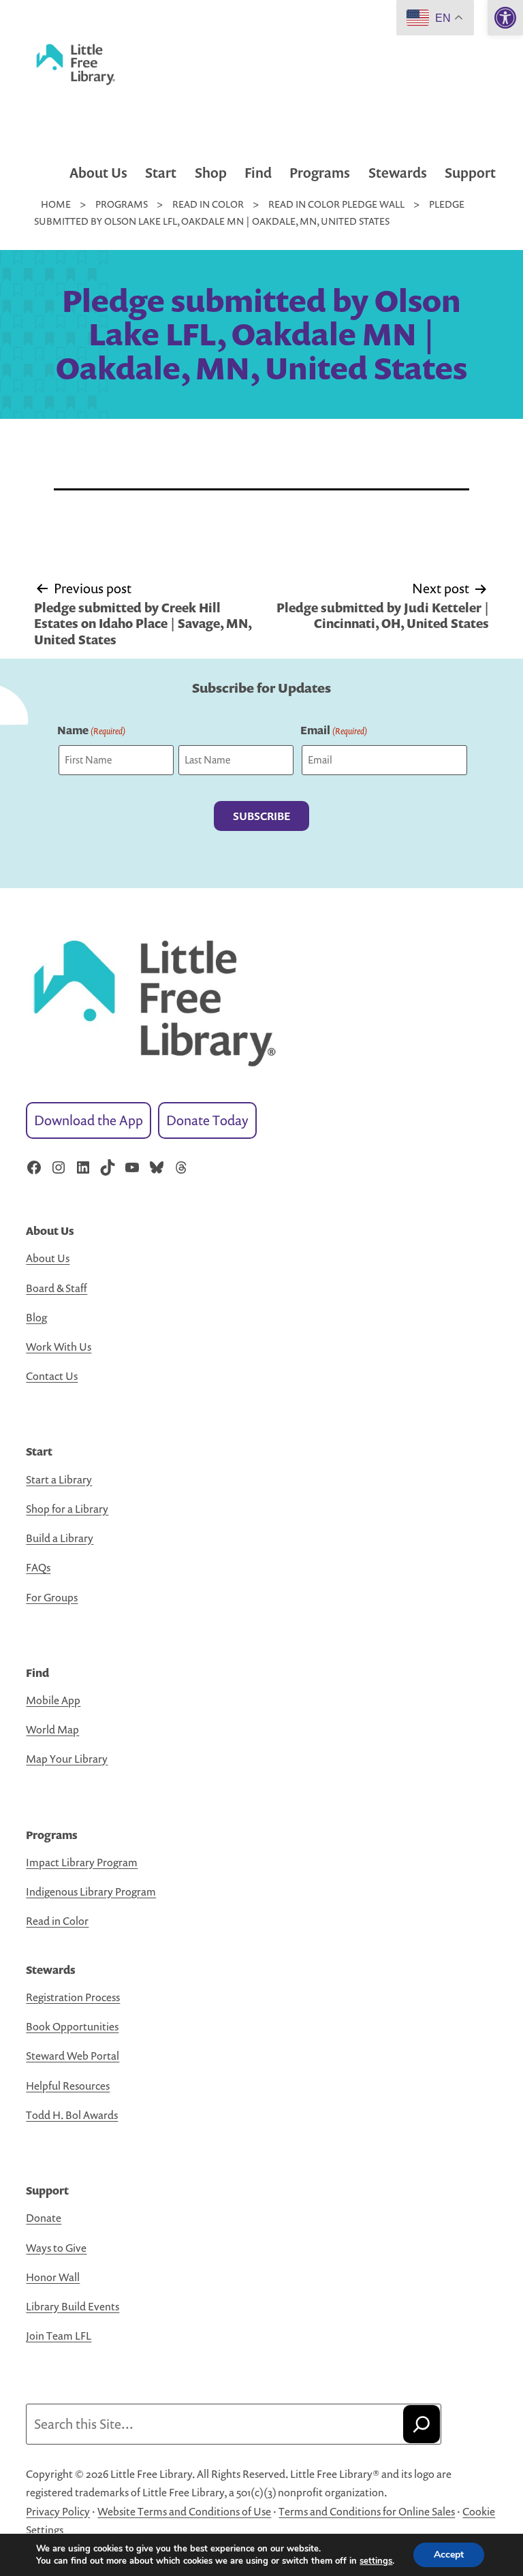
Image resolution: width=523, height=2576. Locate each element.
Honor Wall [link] (53, 2277)
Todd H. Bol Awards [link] (72, 2115)
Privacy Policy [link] (58, 2511)
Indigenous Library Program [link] (91, 1891)
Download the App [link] (89, 1120)
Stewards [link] (398, 173)
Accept (449, 2555)
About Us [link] (98, 173)
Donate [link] (44, 2218)
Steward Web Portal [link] (73, 2056)
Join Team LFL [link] (59, 2336)
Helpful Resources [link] (68, 2086)
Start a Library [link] (59, 1479)
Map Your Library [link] (67, 1759)
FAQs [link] (38, 1567)
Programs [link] (320, 173)
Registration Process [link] (73, 1997)
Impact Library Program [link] (82, 1862)
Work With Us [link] (59, 1347)
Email (334, 730)
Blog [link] (36, 1317)
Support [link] (470, 173)
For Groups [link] (52, 1597)
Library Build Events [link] (73, 2306)
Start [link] (161, 173)
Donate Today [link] (207, 1120)
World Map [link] (52, 1729)
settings (376, 2561)
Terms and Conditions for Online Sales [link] (367, 2511)
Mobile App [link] (53, 1700)
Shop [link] (211, 173)
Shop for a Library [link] (67, 1509)
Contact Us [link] (52, 1376)
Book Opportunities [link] (72, 2026)
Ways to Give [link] (56, 2248)
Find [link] (258, 173)
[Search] (422, 2424)
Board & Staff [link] (57, 1288)
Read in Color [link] (57, 1921)
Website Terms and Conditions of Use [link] (184, 2511)
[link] (505, 18)
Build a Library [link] (60, 1538)
